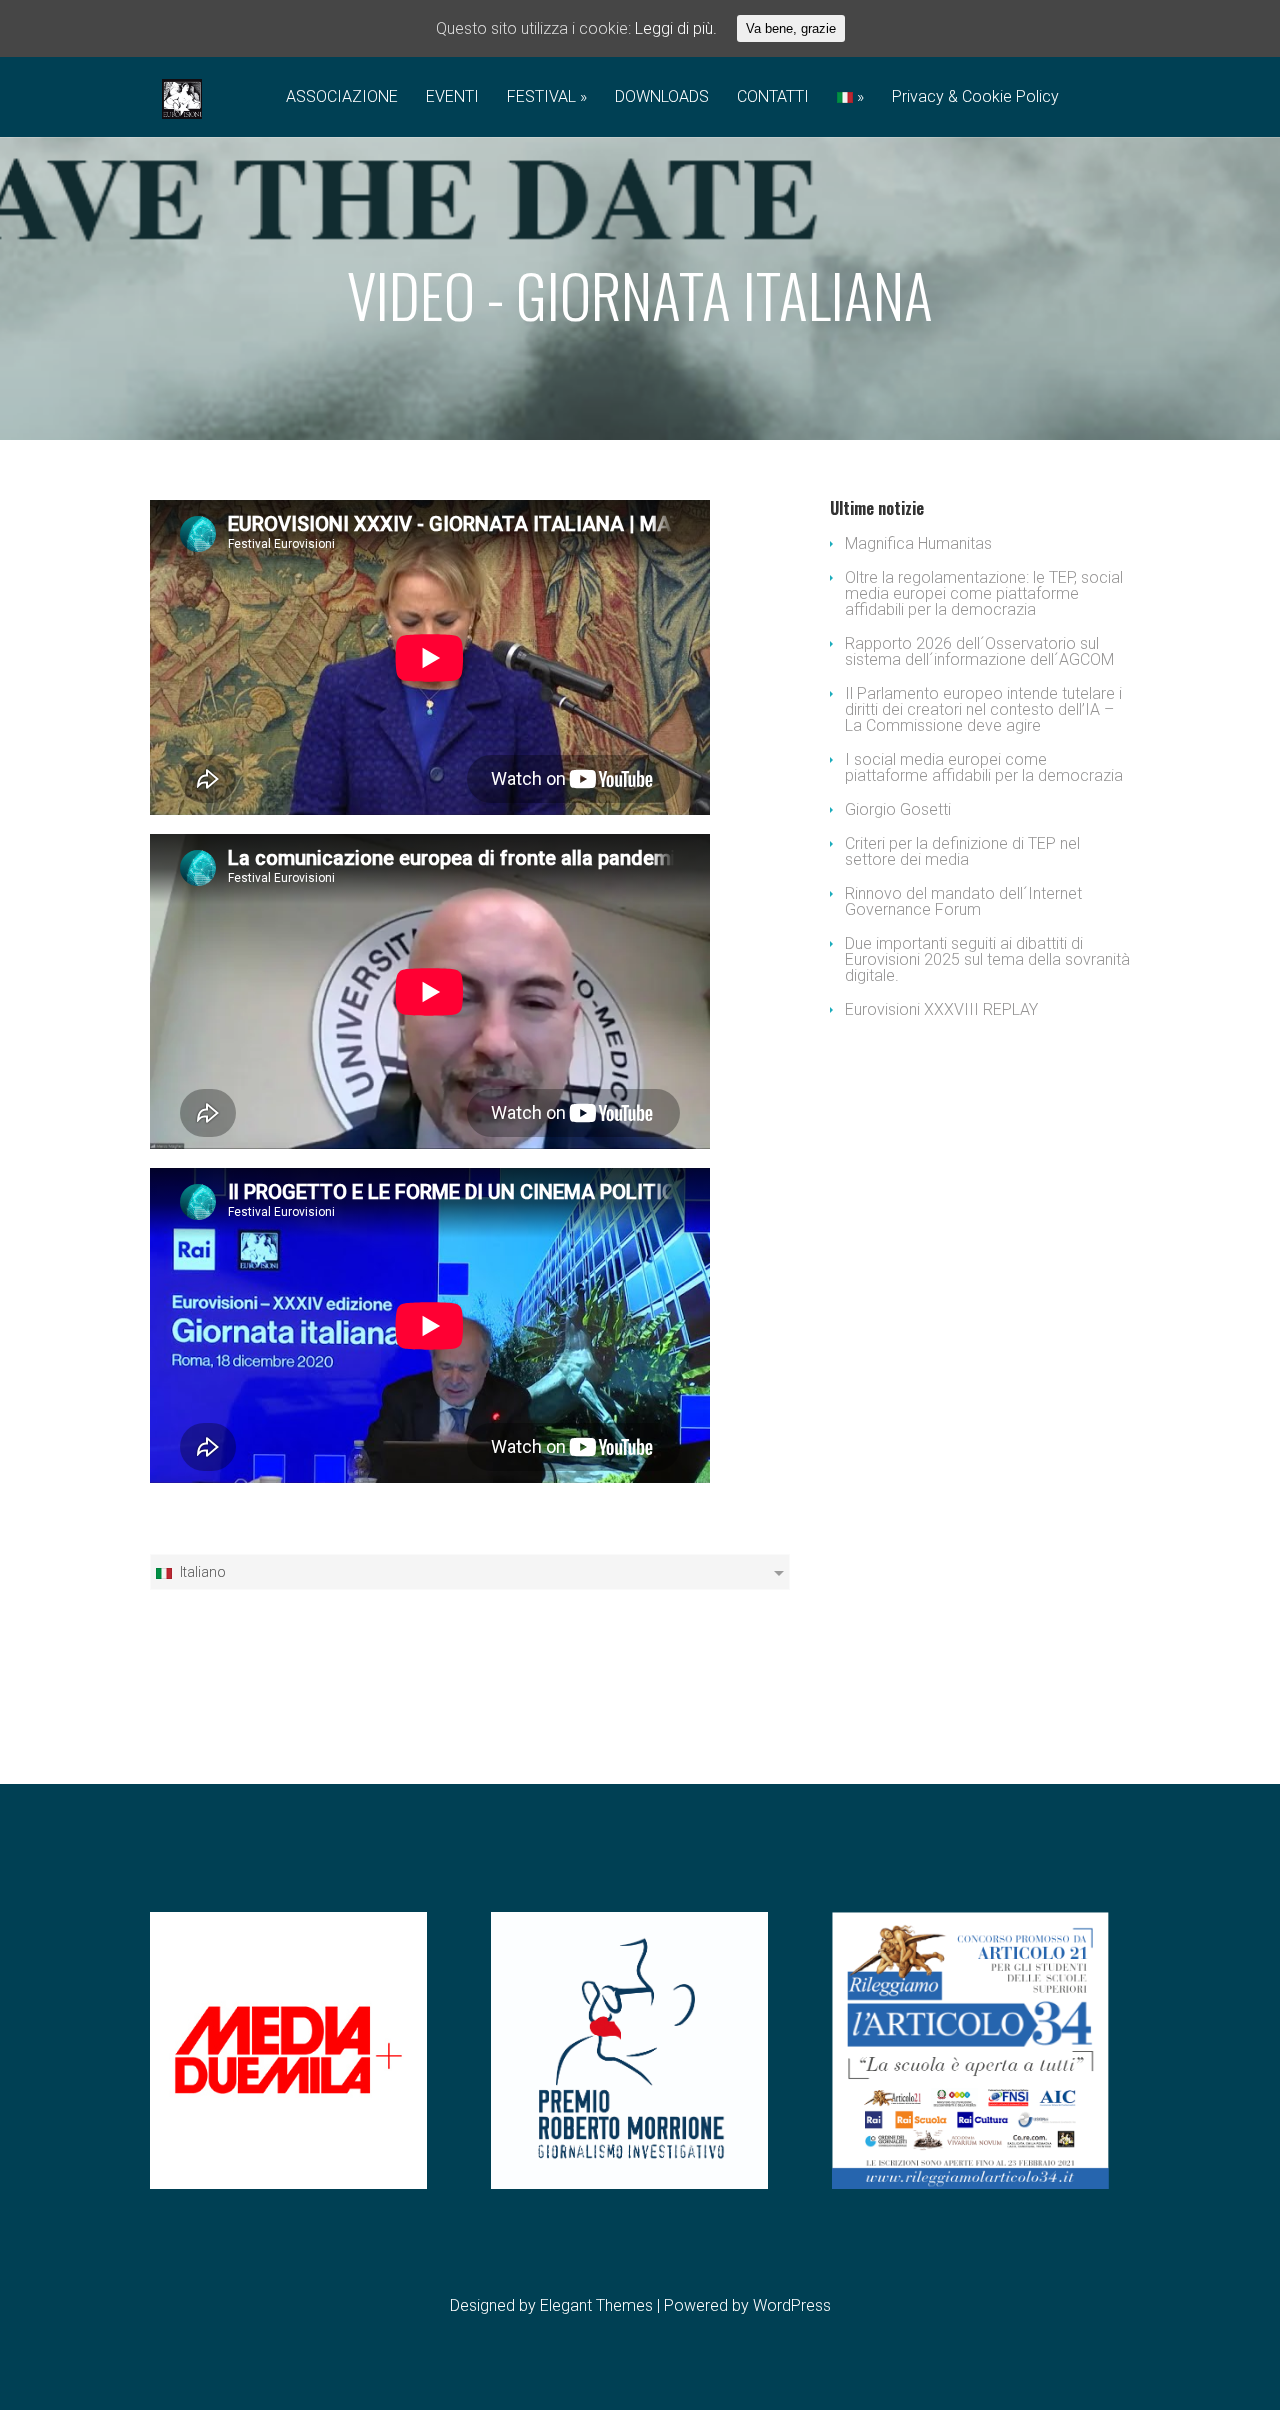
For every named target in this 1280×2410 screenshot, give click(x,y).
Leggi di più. (676, 28)
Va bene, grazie (791, 28)
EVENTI (452, 97)
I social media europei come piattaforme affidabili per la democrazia (984, 767)
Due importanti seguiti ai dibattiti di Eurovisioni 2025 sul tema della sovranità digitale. (987, 959)
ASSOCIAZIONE (342, 97)
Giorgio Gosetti (898, 809)
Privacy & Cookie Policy (975, 97)
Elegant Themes (596, 2305)
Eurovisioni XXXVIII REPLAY (941, 1009)
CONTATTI (773, 97)
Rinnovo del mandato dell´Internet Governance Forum (963, 901)
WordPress (792, 2305)
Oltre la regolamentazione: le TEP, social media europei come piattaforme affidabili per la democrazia (984, 593)
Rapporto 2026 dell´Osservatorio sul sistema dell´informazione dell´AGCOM (979, 651)
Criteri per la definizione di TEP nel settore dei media (962, 851)
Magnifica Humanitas (918, 543)
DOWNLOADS (662, 97)
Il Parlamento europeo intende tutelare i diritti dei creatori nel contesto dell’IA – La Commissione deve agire (983, 709)
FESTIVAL (541, 97)
